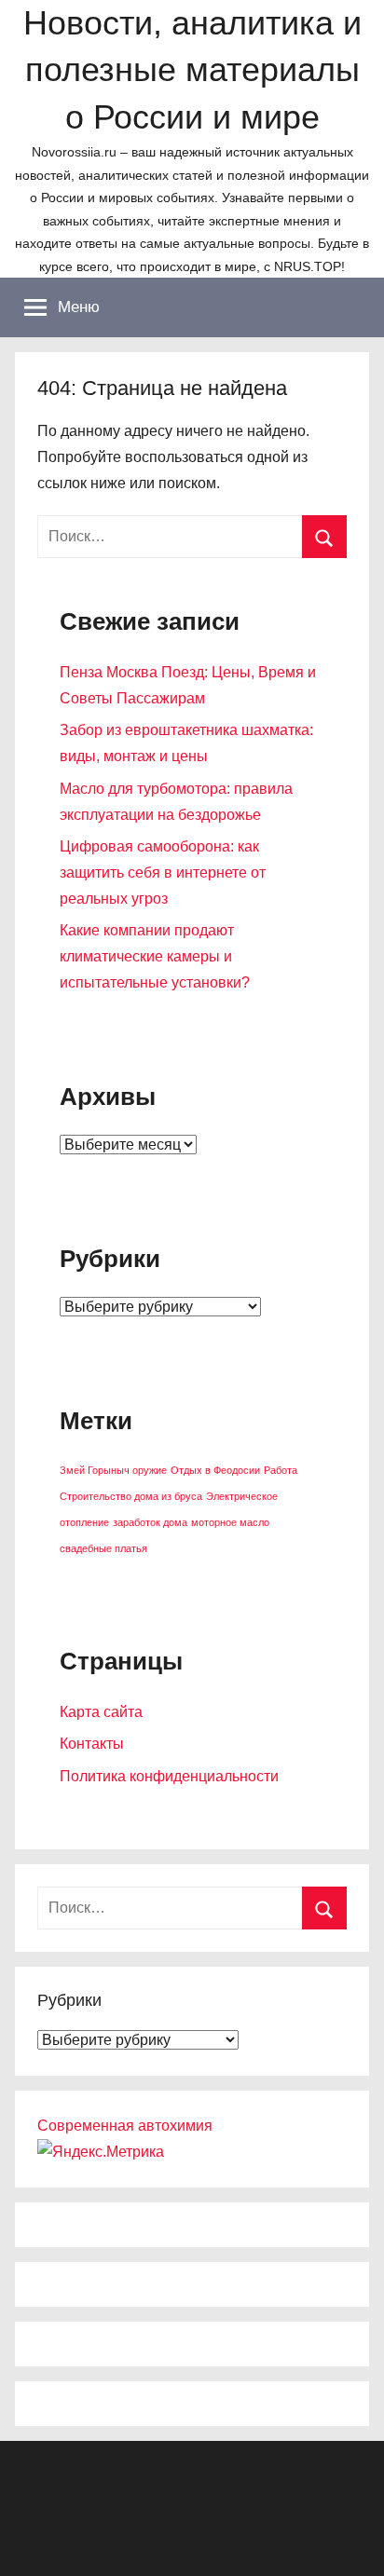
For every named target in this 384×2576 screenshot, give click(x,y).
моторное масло (230, 1522)
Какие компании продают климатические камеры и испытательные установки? (155, 956)
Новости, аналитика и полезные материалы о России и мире (192, 70)
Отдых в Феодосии (215, 1470)
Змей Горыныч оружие (113, 1470)
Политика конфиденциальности (169, 1776)
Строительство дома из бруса (131, 1496)
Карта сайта (101, 1712)
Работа (281, 1470)
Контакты (92, 1744)
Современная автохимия (125, 2126)
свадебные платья (103, 1548)
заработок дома (150, 1522)
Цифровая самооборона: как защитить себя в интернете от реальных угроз (163, 872)
